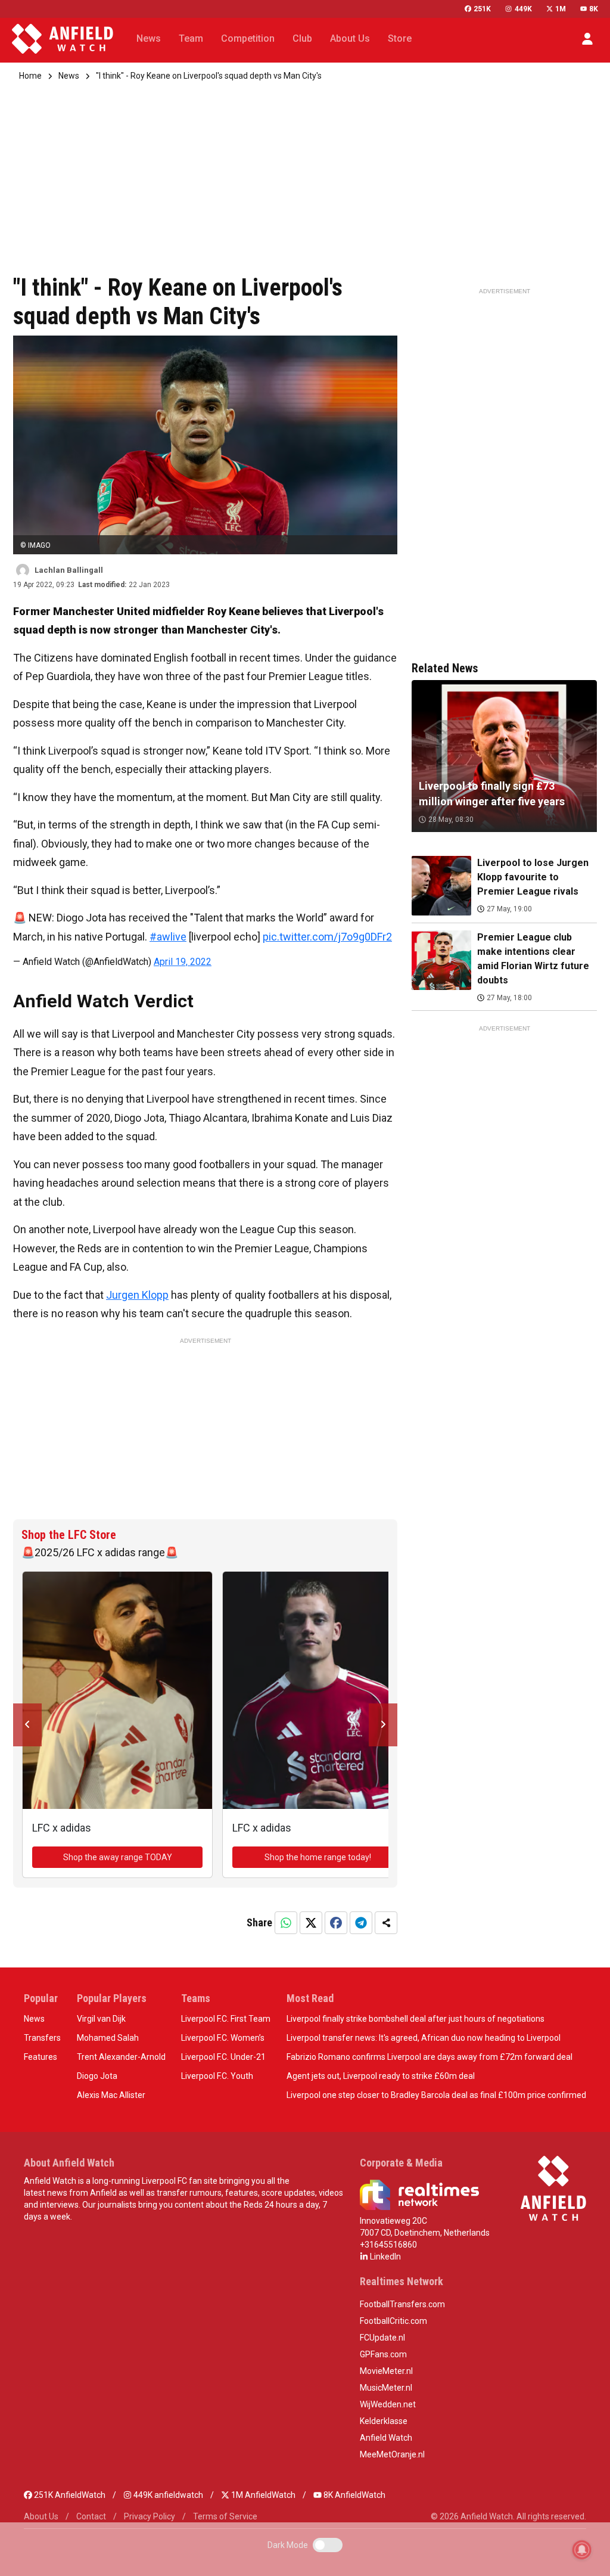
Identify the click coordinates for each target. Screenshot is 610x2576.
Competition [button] (248, 38)
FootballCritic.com (393, 2321)
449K (523, 9)
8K (594, 9)
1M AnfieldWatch (262, 2495)
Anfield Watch (386, 2438)
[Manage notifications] (582, 2550)
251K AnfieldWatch (69, 2495)
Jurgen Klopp (137, 1295)
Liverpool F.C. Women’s (223, 2038)
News (69, 76)
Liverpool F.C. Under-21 (223, 2057)
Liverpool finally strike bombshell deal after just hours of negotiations (416, 2019)
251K (482, 9)
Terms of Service (225, 2516)
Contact (91, 2516)
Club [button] (302, 38)
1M (561, 9)
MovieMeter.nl (386, 2371)
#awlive (168, 937)
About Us (41, 2516)
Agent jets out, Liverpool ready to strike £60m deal (381, 2076)
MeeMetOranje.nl (392, 2454)
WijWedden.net (388, 2404)
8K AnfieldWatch (354, 2495)
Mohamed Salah (108, 2038)
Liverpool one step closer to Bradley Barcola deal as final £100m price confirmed (436, 2095)
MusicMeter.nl (386, 2388)
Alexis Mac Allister (111, 2095)
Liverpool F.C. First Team (226, 2019)
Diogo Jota (97, 2076)
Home (30, 76)
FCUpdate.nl (382, 2338)
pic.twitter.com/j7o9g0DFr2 (327, 937)
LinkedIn (385, 2257)
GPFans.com (383, 2354)
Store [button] (400, 38)
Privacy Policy (150, 2516)
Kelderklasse (384, 2421)
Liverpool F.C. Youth (217, 2076)
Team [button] (191, 38)
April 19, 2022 (183, 962)
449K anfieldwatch (167, 2495)
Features (41, 2057)
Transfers (42, 2038)
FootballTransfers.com (402, 2304)
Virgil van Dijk (101, 2019)
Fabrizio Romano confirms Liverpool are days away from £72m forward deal (430, 2057)
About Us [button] (350, 38)
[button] (587, 39)
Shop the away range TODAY (118, 1857)
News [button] (149, 38)
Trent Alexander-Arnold (121, 2057)
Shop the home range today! (318, 1857)
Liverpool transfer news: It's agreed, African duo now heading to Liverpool (424, 2038)
